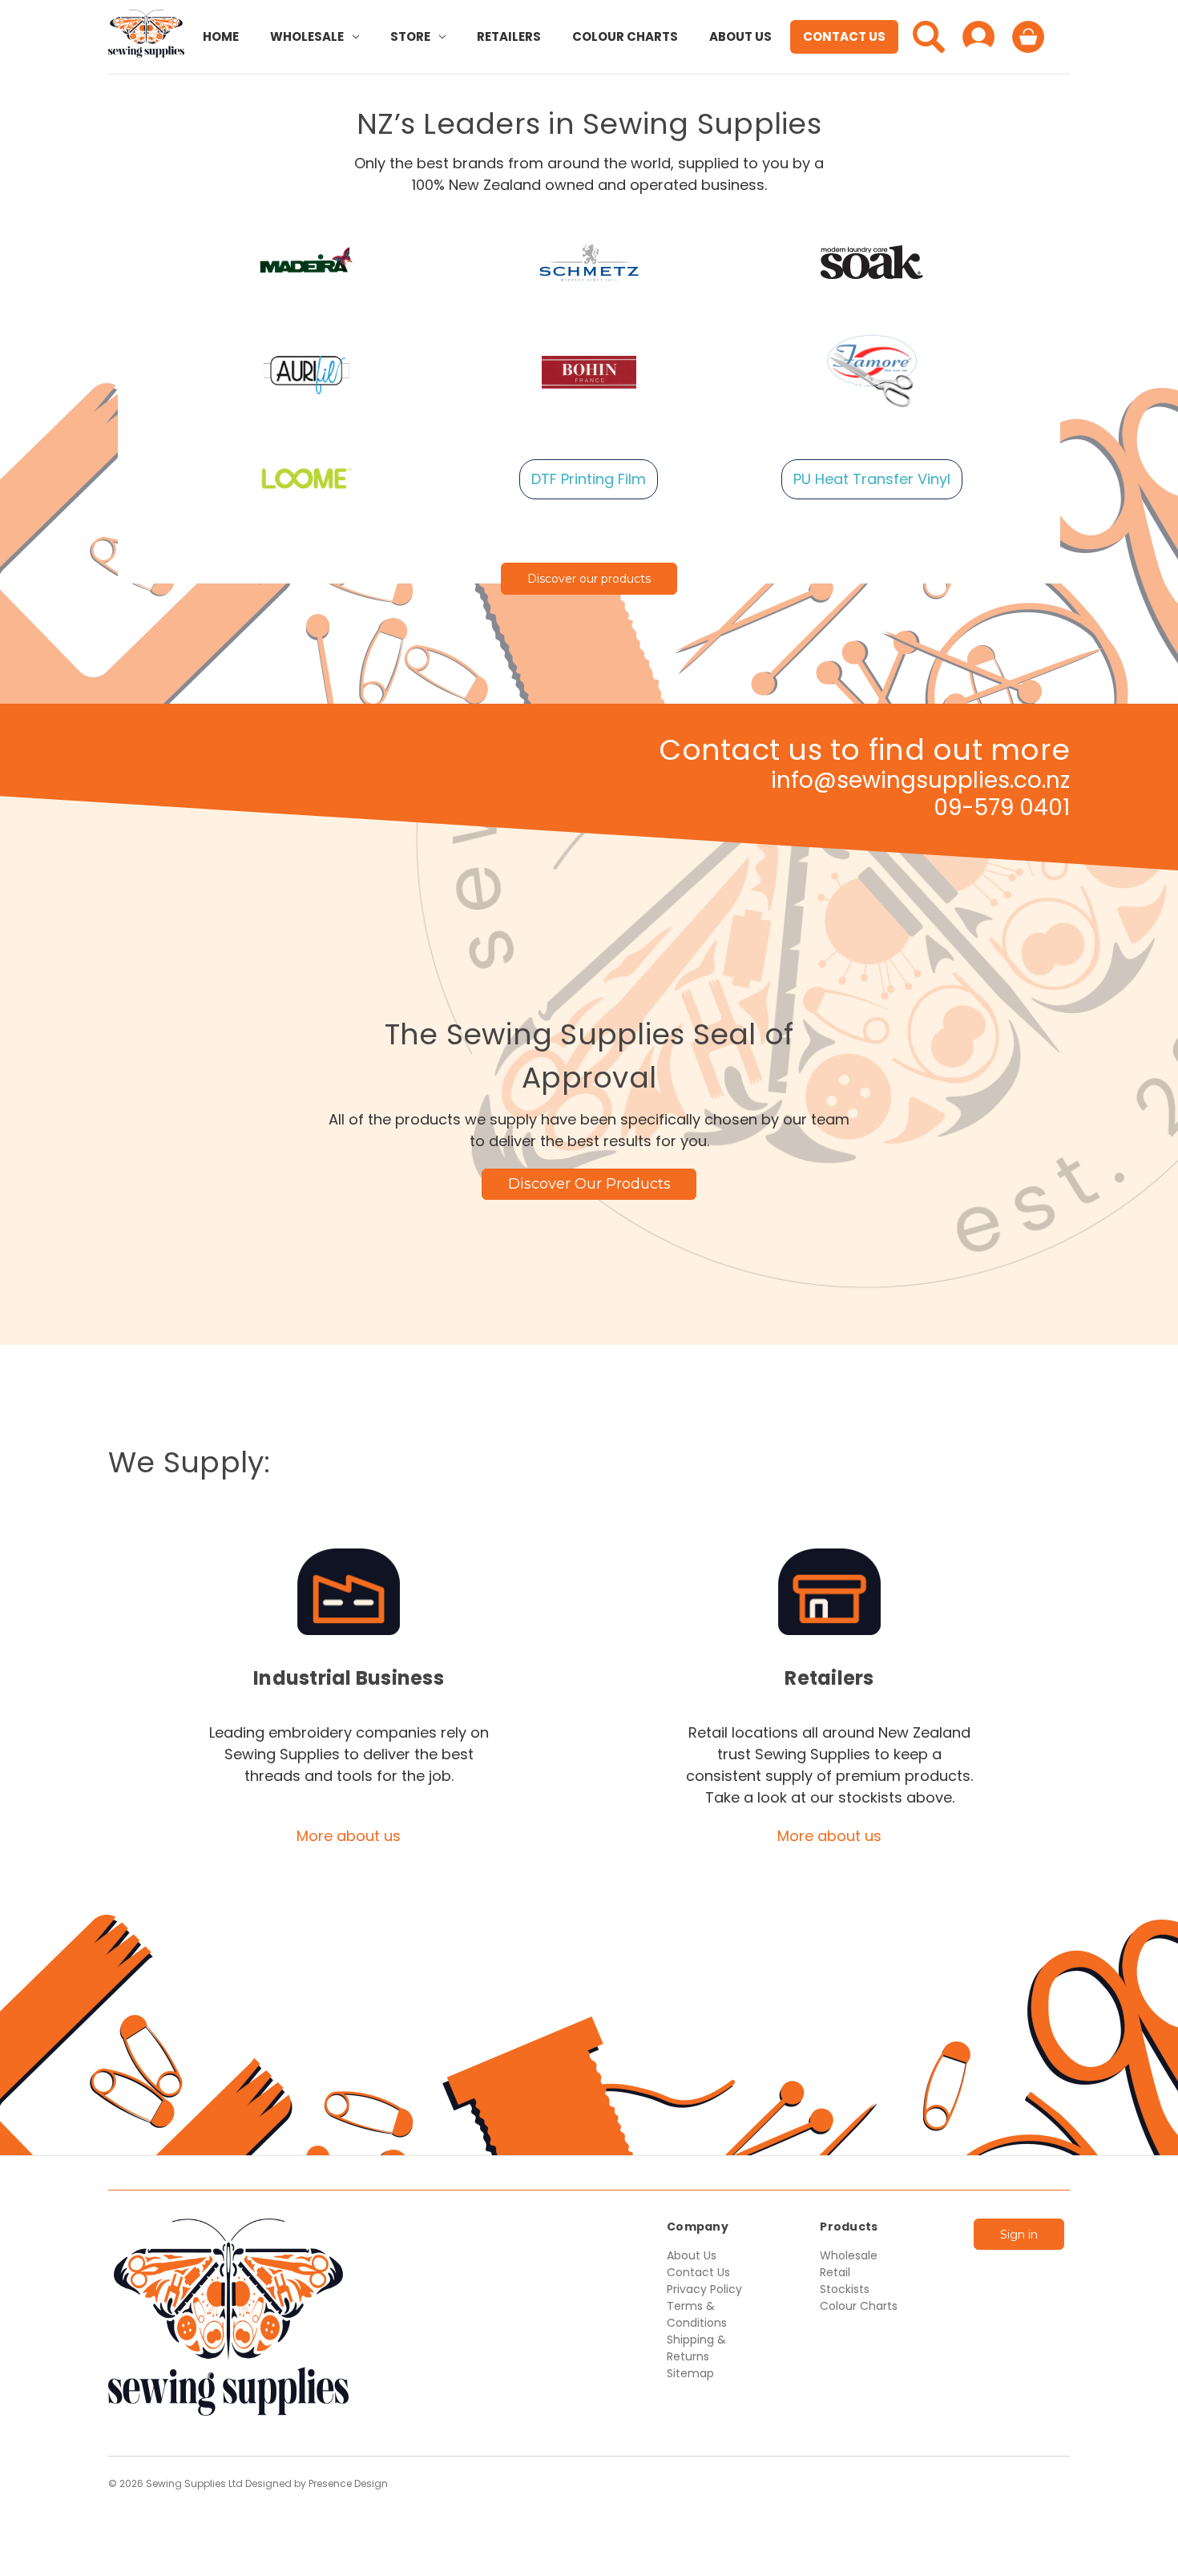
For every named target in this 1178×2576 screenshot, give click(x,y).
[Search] (929, 37)
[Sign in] (978, 37)
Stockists (845, 2289)
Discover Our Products (589, 1184)
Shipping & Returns (696, 2348)
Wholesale (307, 36)
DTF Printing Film (589, 479)
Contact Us (844, 36)
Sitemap (690, 2373)
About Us (740, 36)
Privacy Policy (704, 2289)
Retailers (509, 36)
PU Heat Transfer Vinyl (872, 479)
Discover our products (589, 579)
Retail (835, 2272)
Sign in (1019, 2235)
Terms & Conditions (697, 2314)
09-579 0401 (1002, 808)
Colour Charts (625, 36)
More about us (349, 1836)
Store (410, 36)
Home (221, 36)
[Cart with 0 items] (1028, 37)
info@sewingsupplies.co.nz (920, 780)
